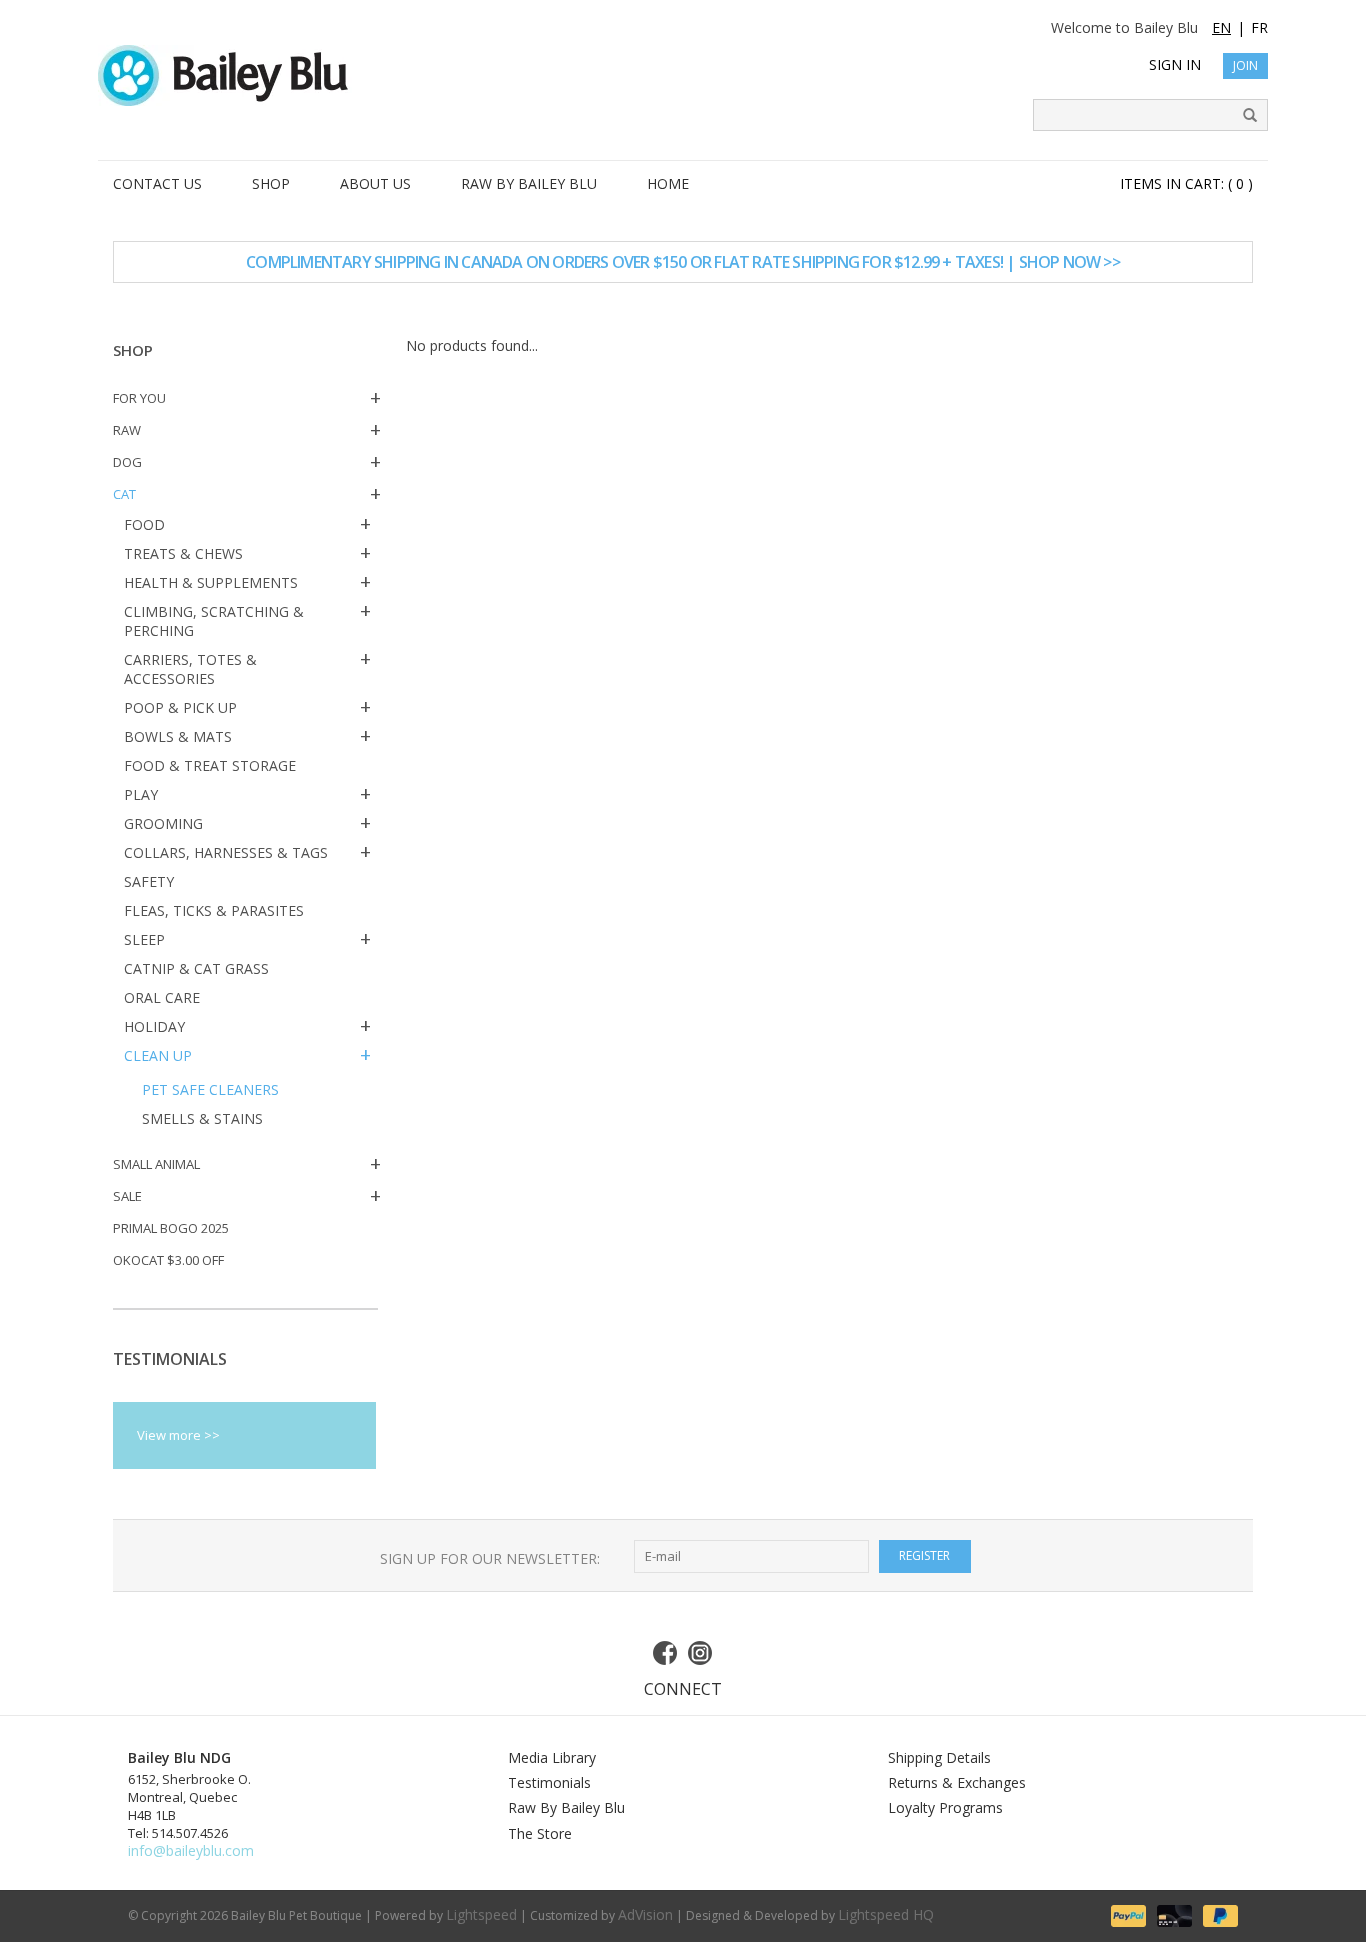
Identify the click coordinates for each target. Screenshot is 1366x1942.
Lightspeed (481, 1914)
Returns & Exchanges (957, 1782)
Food (144, 524)
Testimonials (549, 1782)
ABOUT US (375, 183)
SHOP (271, 183)
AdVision (645, 1914)
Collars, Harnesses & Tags (226, 852)
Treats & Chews (183, 553)
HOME (668, 183)
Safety (149, 881)
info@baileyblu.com (191, 1850)
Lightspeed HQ (886, 1914)
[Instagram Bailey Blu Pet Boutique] (701, 1653)
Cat (124, 494)
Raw (127, 430)
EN (1221, 27)
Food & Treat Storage (210, 765)
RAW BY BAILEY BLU (529, 183)
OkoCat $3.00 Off (168, 1260)
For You (139, 398)
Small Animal (156, 1164)
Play (141, 794)
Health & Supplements (211, 582)
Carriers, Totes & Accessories (190, 669)
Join (1245, 65)
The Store (540, 1833)
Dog (127, 462)
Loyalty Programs (945, 1807)
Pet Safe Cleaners (210, 1089)
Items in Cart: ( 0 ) (1186, 183)
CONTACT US (157, 183)
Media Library (552, 1757)
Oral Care (162, 997)
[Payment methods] (1127, 1914)
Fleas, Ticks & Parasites (214, 910)
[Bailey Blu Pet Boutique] (683, 75)
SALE (127, 1196)
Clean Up (158, 1055)
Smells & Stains (202, 1118)
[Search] (1243, 116)
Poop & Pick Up (180, 707)
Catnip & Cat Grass (196, 968)
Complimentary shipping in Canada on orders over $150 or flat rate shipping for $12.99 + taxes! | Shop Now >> (683, 262)
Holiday (154, 1026)
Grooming (163, 823)
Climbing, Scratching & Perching (214, 621)
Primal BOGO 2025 (171, 1228)
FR (1259, 27)
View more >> (178, 1435)
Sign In (1175, 64)
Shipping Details (939, 1757)
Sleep (144, 939)
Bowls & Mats (178, 736)
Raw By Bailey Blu (566, 1807)
